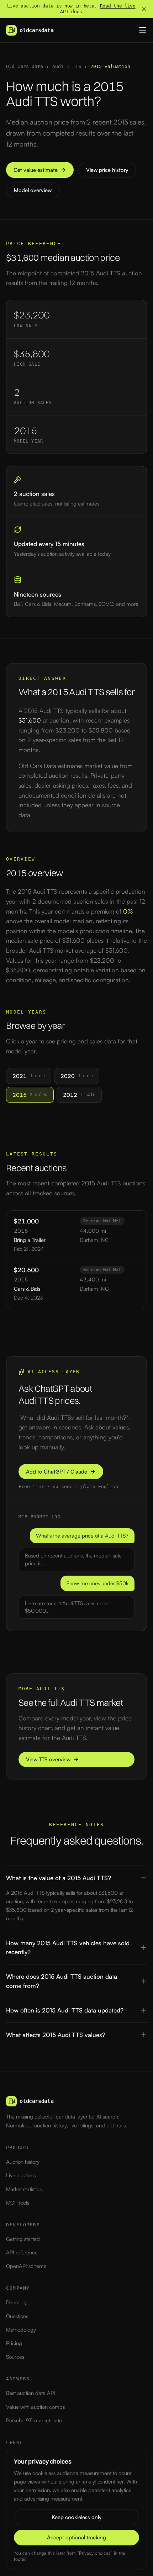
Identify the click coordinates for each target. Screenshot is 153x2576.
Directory (16, 2302)
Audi (58, 66)
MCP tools (18, 2203)
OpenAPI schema (26, 2266)
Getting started (23, 2239)
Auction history (23, 2162)
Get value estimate (36, 170)
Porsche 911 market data (34, 2420)
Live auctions (21, 2175)
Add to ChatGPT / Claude (57, 1472)
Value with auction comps (35, 2407)
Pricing (14, 2343)
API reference (22, 2252)
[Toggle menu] (143, 30)
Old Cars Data (25, 66)
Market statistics (24, 2189)
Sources (15, 2357)
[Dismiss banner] (144, 9)
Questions (17, 2316)
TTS (77, 66)
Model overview (33, 190)
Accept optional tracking (76, 2537)
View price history (107, 170)
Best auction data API (31, 2393)
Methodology (21, 2330)
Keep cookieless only (76, 2517)
